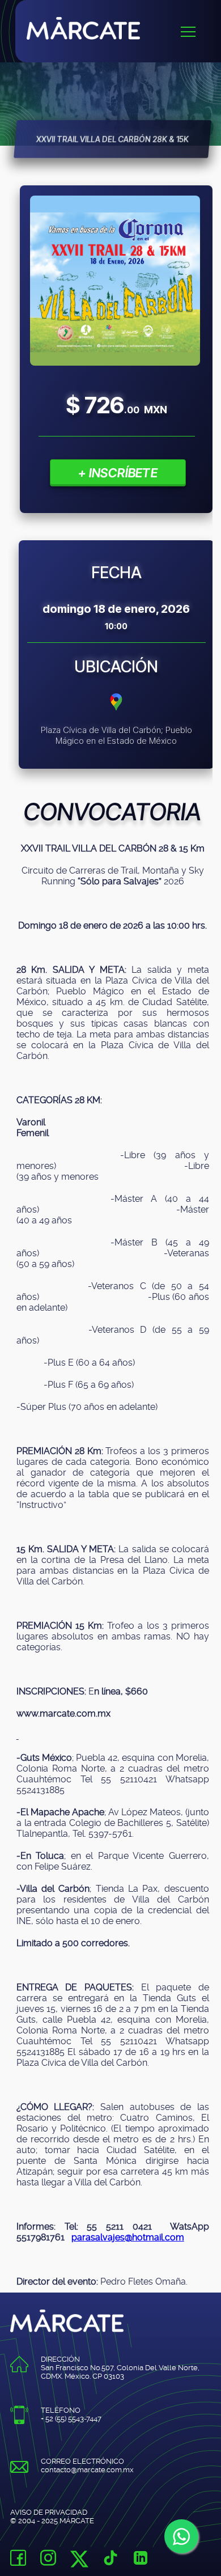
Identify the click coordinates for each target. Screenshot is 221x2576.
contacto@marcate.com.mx (87, 2470)
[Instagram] (48, 2559)
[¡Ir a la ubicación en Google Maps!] (116, 710)
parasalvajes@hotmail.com (128, 2237)
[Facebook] (18, 2559)
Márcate (124, 28)
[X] (79, 2563)
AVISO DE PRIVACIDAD (49, 2512)
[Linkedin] (141, 2559)
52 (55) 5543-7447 (73, 2419)
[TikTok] (110, 2559)
